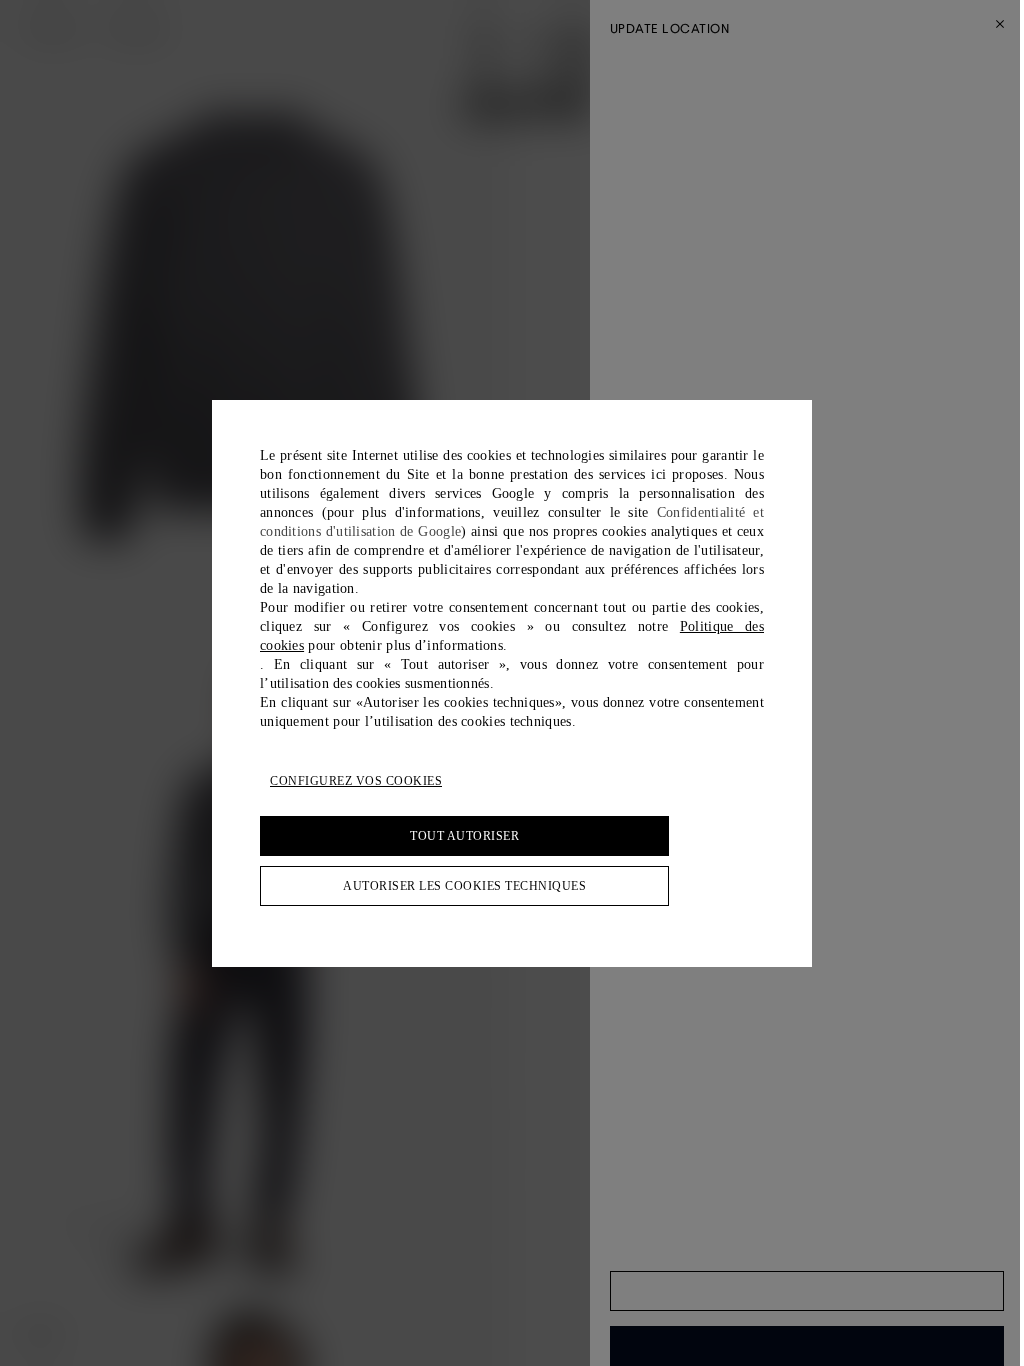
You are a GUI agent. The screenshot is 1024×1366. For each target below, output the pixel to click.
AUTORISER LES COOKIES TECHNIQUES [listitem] (464, 886)
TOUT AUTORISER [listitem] (464, 836)
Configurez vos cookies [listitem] (356, 781)
